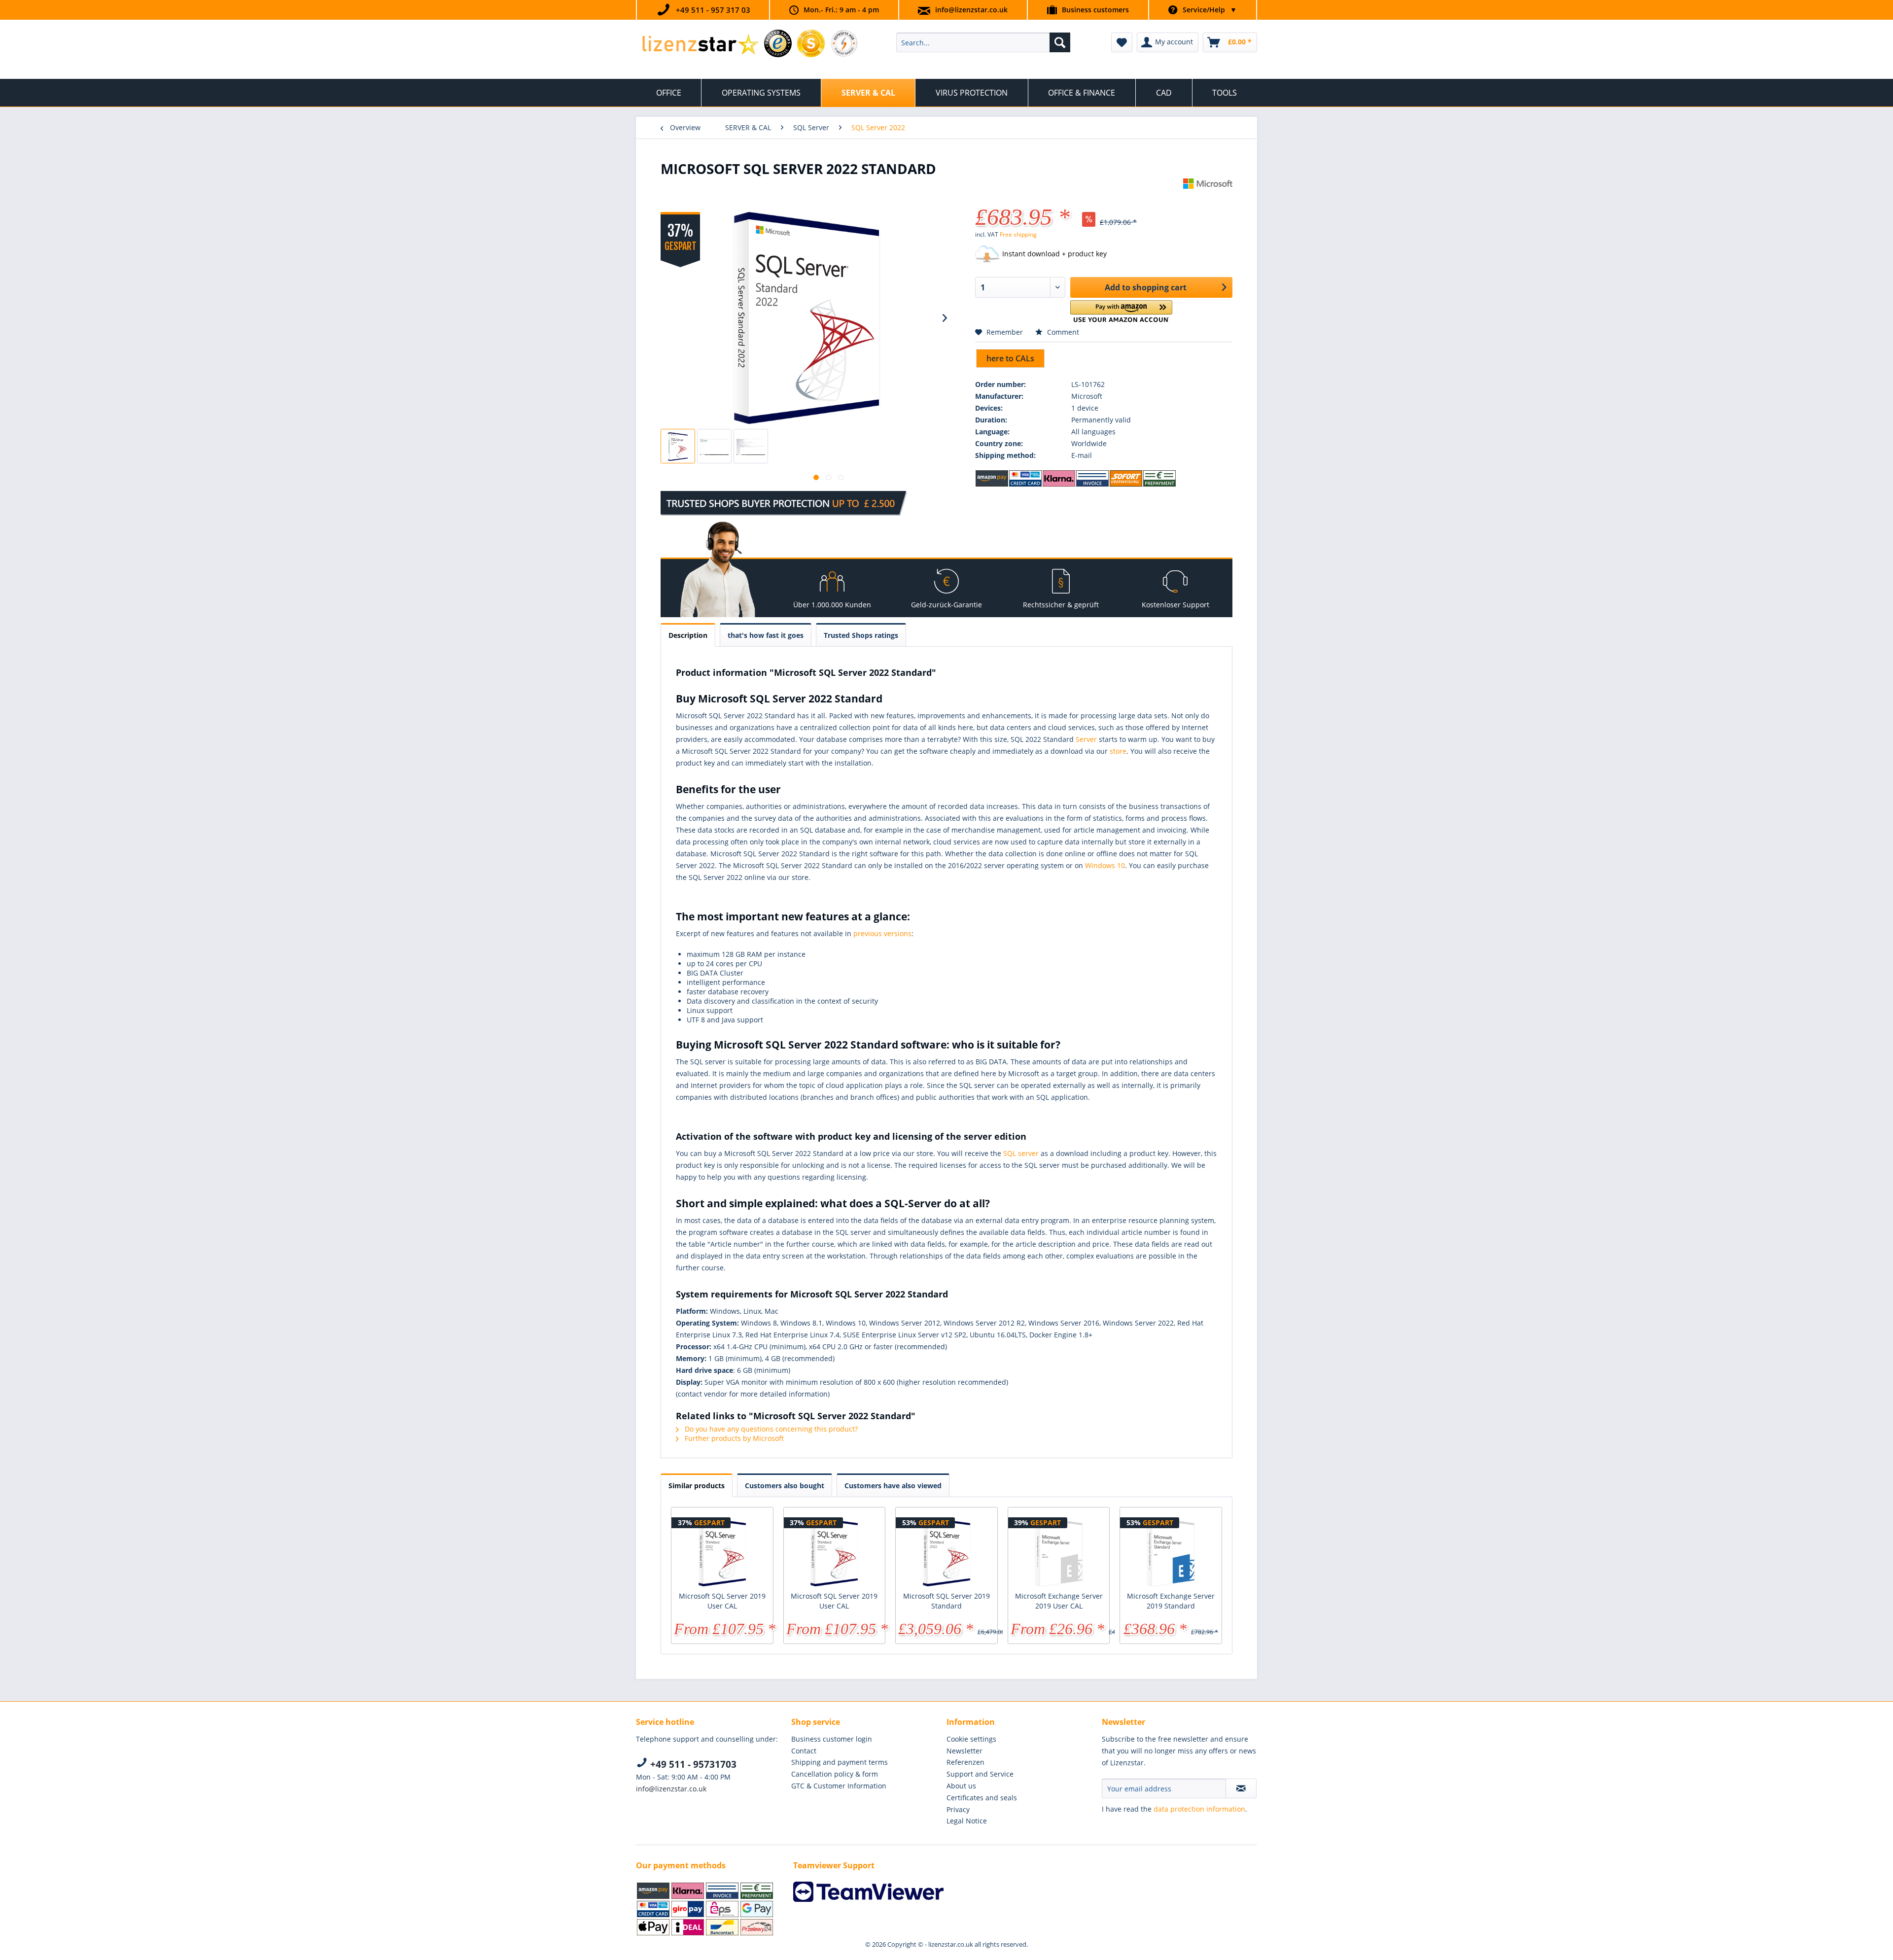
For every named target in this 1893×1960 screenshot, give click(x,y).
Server (1086, 739)
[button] (1121, 311)
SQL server (1021, 1153)
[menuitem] (983, 42)
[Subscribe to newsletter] (1241, 1788)
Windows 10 (1105, 865)
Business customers (1095, 10)
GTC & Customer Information (839, 1786)
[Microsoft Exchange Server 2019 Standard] (1171, 1552)
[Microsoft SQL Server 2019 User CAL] (722, 1552)
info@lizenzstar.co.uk (971, 10)
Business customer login (832, 1739)
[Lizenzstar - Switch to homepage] (700, 45)
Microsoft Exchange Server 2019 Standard (1171, 1601)
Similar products (697, 1486)
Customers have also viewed (893, 1486)
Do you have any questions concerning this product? (770, 1429)
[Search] (1060, 42)
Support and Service (980, 1774)
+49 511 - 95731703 (692, 1764)
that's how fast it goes (766, 635)
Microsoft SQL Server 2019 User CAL (722, 1601)
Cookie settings (971, 1739)
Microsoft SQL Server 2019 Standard (946, 1601)
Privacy (958, 1809)
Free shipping (1018, 234)
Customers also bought (785, 1486)
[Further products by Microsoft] (1208, 196)
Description (688, 635)
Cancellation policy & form (835, 1774)
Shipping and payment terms (840, 1762)
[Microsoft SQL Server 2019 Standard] (946, 1552)
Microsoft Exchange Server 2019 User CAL (1059, 1601)
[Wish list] (1122, 42)
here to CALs (1010, 358)
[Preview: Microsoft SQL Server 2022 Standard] (678, 446)
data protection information (1199, 1809)
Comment (1062, 332)
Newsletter (964, 1751)
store (1118, 751)
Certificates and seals (982, 1798)
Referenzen (965, 1762)
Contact (804, 1751)
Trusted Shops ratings (861, 635)
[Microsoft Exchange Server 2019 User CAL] (1059, 1552)
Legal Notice (967, 1821)
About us (961, 1786)
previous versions (882, 933)
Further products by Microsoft (733, 1438)
